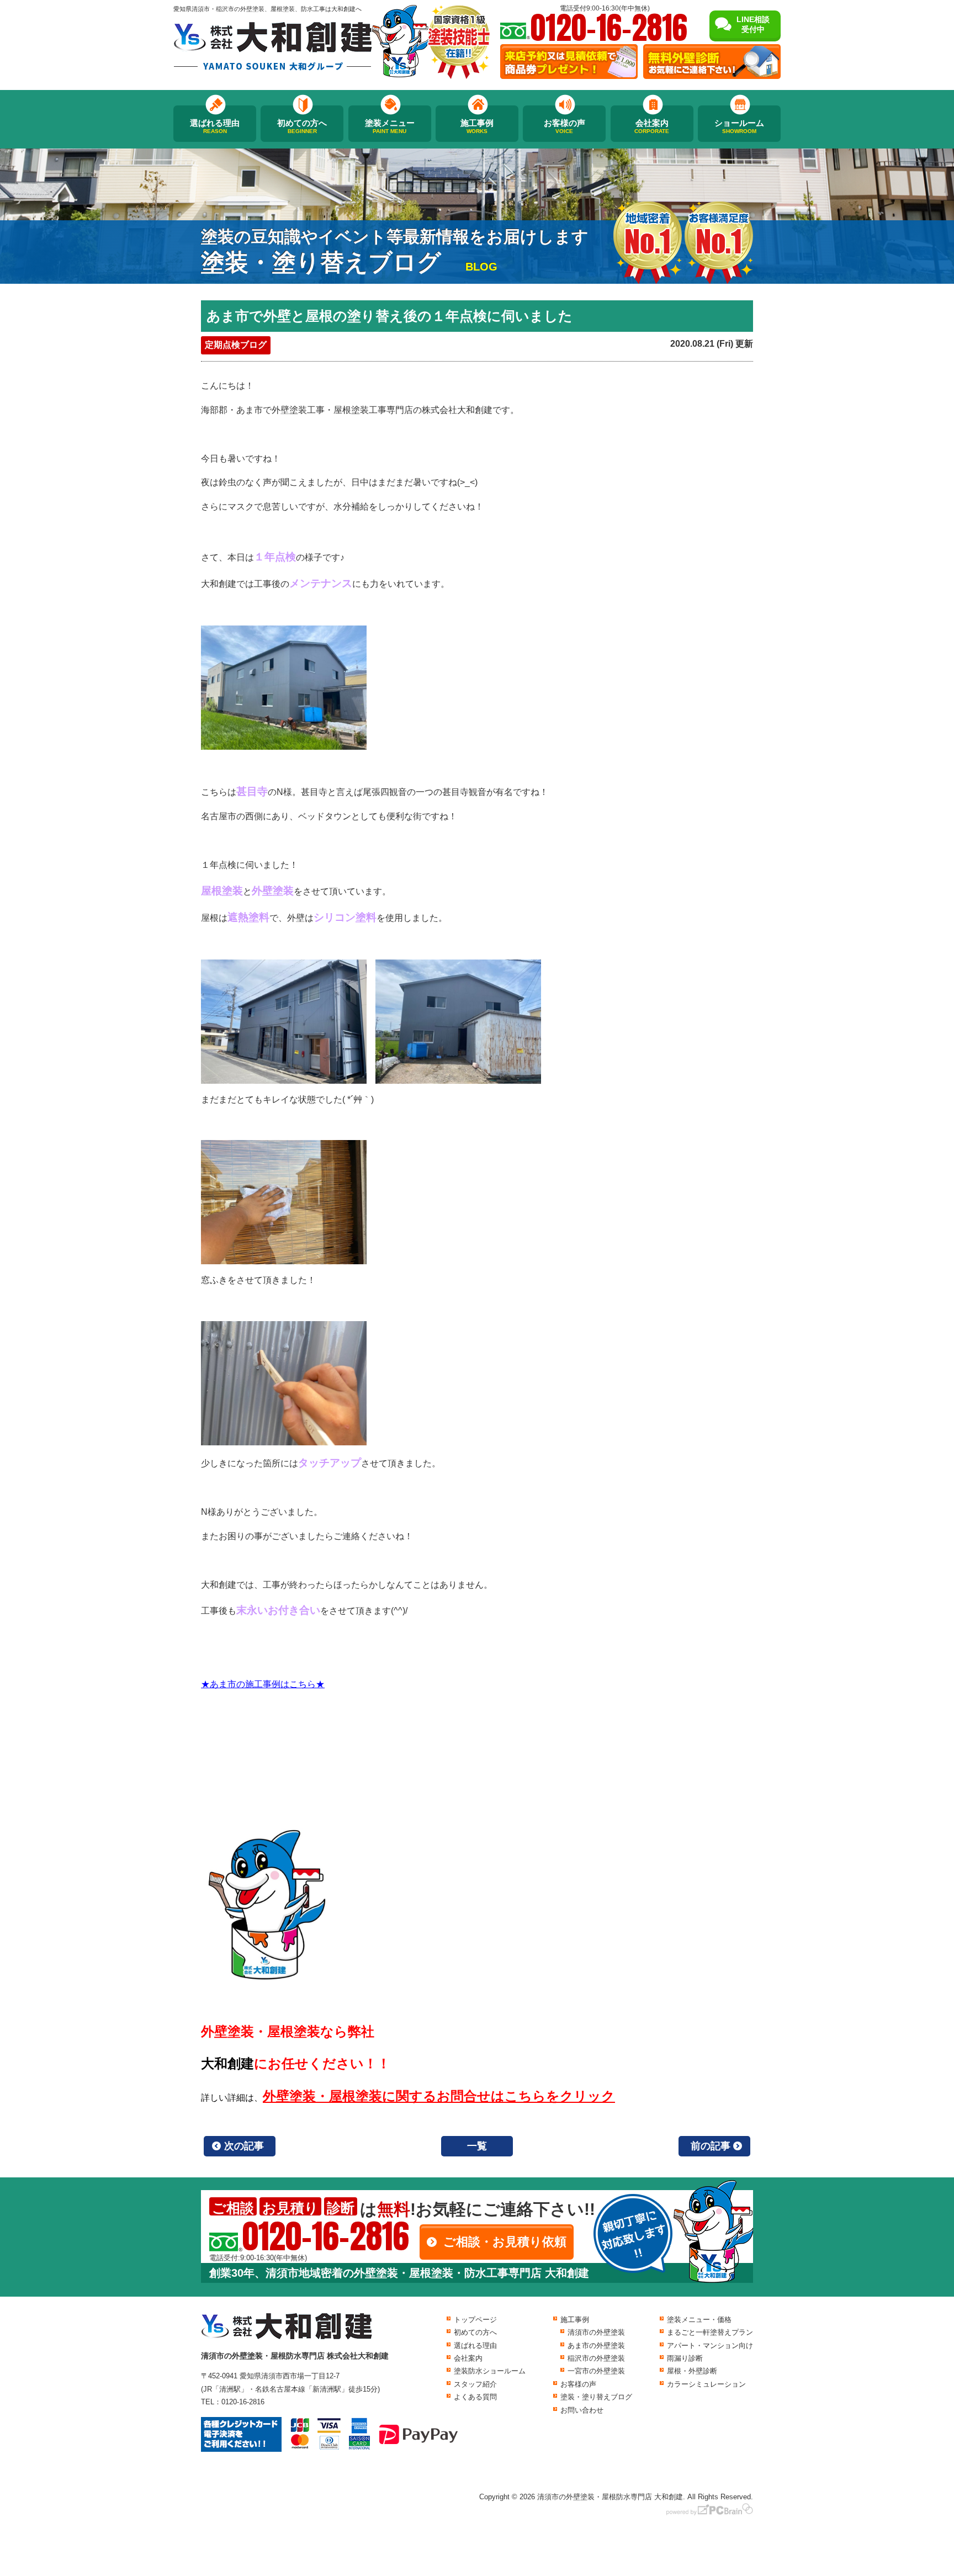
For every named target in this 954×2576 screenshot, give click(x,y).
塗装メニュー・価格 (699, 2320)
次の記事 (244, 2146)
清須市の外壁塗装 (596, 2332)
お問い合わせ (582, 2410)
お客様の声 (565, 126)
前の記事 (711, 2146)
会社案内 (652, 126)
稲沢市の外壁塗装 (596, 2358)
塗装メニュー (390, 126)
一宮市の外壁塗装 (596, 2371)
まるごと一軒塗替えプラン (710, 2332)
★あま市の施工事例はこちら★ (263, 1684)
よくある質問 (475, 2397)
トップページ (475, 2320)
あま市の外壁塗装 (596, 2346)
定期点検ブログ (236, 345)
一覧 (477, 2146)
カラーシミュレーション (706, 2384)
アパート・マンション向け (710, 2346)
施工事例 (477, 126)
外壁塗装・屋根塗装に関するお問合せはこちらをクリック (439, 2096)
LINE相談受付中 (753, 24)
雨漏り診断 (685, 2358)
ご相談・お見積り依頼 (505, 2242)
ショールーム (739, 126)
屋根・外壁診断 (692, 2371)
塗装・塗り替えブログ (596, 2397)
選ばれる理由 (215, 126)
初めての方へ (302, 126)
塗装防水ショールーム (490, 2371)
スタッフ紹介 (475, 2384)
